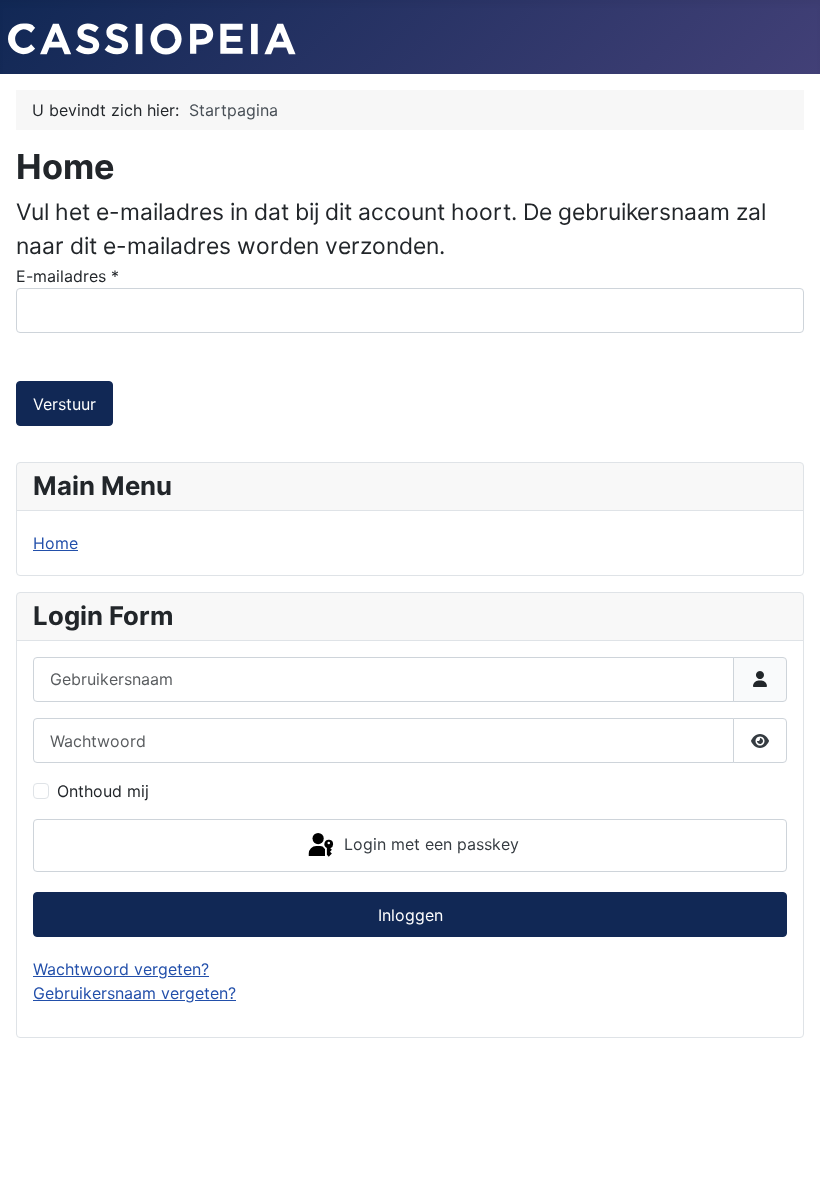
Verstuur (64, 404)
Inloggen (410, 915)
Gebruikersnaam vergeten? (134, 993)
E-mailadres (67, 276)
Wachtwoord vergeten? (121, 969)
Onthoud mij (103, 791)
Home (55, 543)
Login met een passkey (429, 844)
